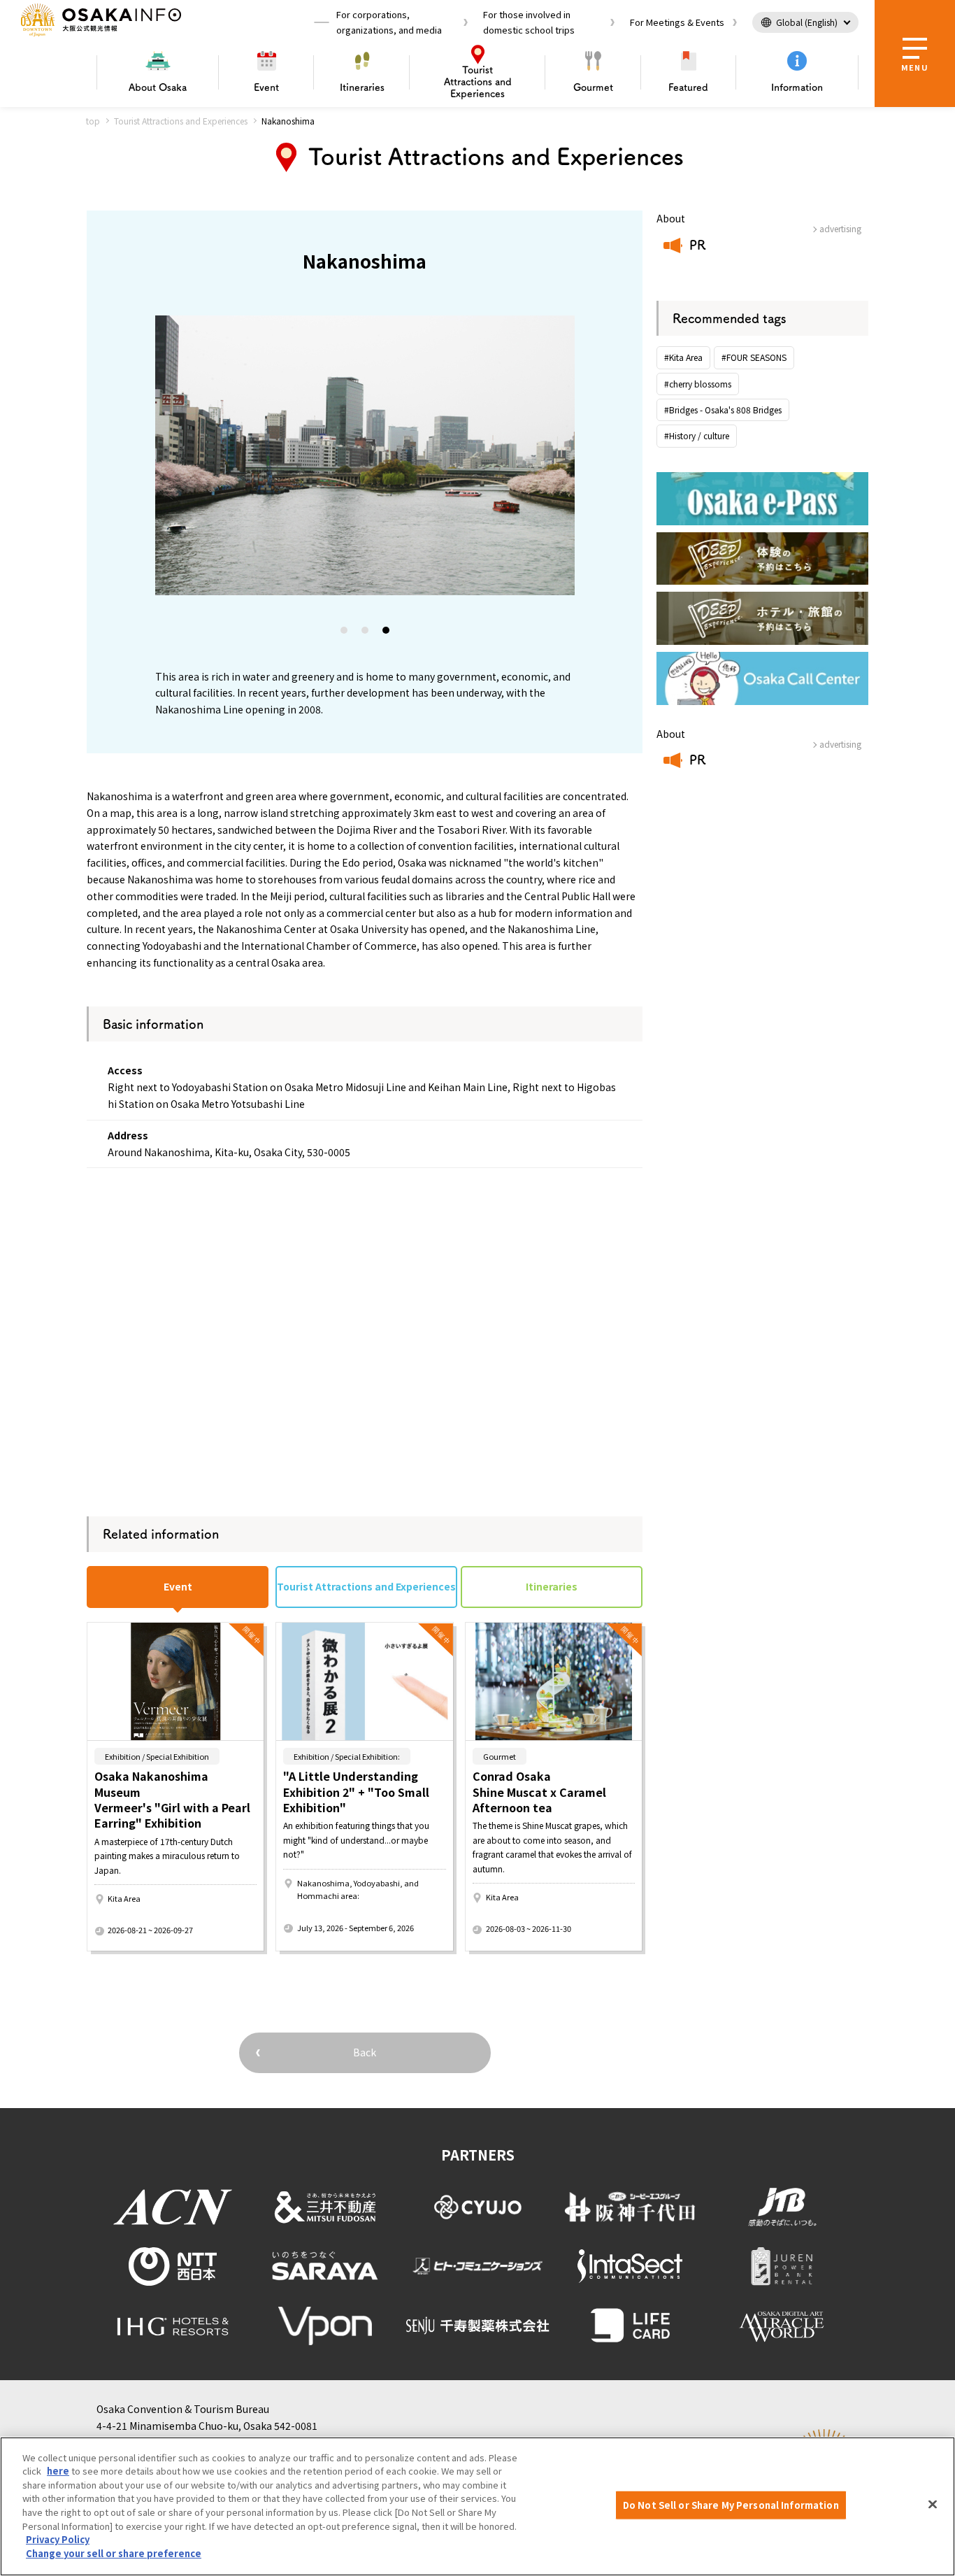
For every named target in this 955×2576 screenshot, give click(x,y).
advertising (840, 228)
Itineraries (362, 87)
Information (797, 87)
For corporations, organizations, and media (389, 22)
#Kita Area (683, 357)
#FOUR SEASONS (754, 357)
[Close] (933, 2505)
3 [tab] (387, 633)
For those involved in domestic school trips (529, 22)
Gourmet (593, 87)
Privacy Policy (58, 2539)
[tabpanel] (365, 455)
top (93, 121)
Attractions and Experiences (478, 82)
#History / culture (697, 435)
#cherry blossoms (698, 384)
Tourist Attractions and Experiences (181, 121)
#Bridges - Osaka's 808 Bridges (723, 410)
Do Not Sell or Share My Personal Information (731, 2505)
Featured (688, 87)
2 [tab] (366, 633)
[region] (477, 2506)
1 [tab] (345, 633)
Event (266, 87)
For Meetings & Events (677, 22)
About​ (158, 87)
